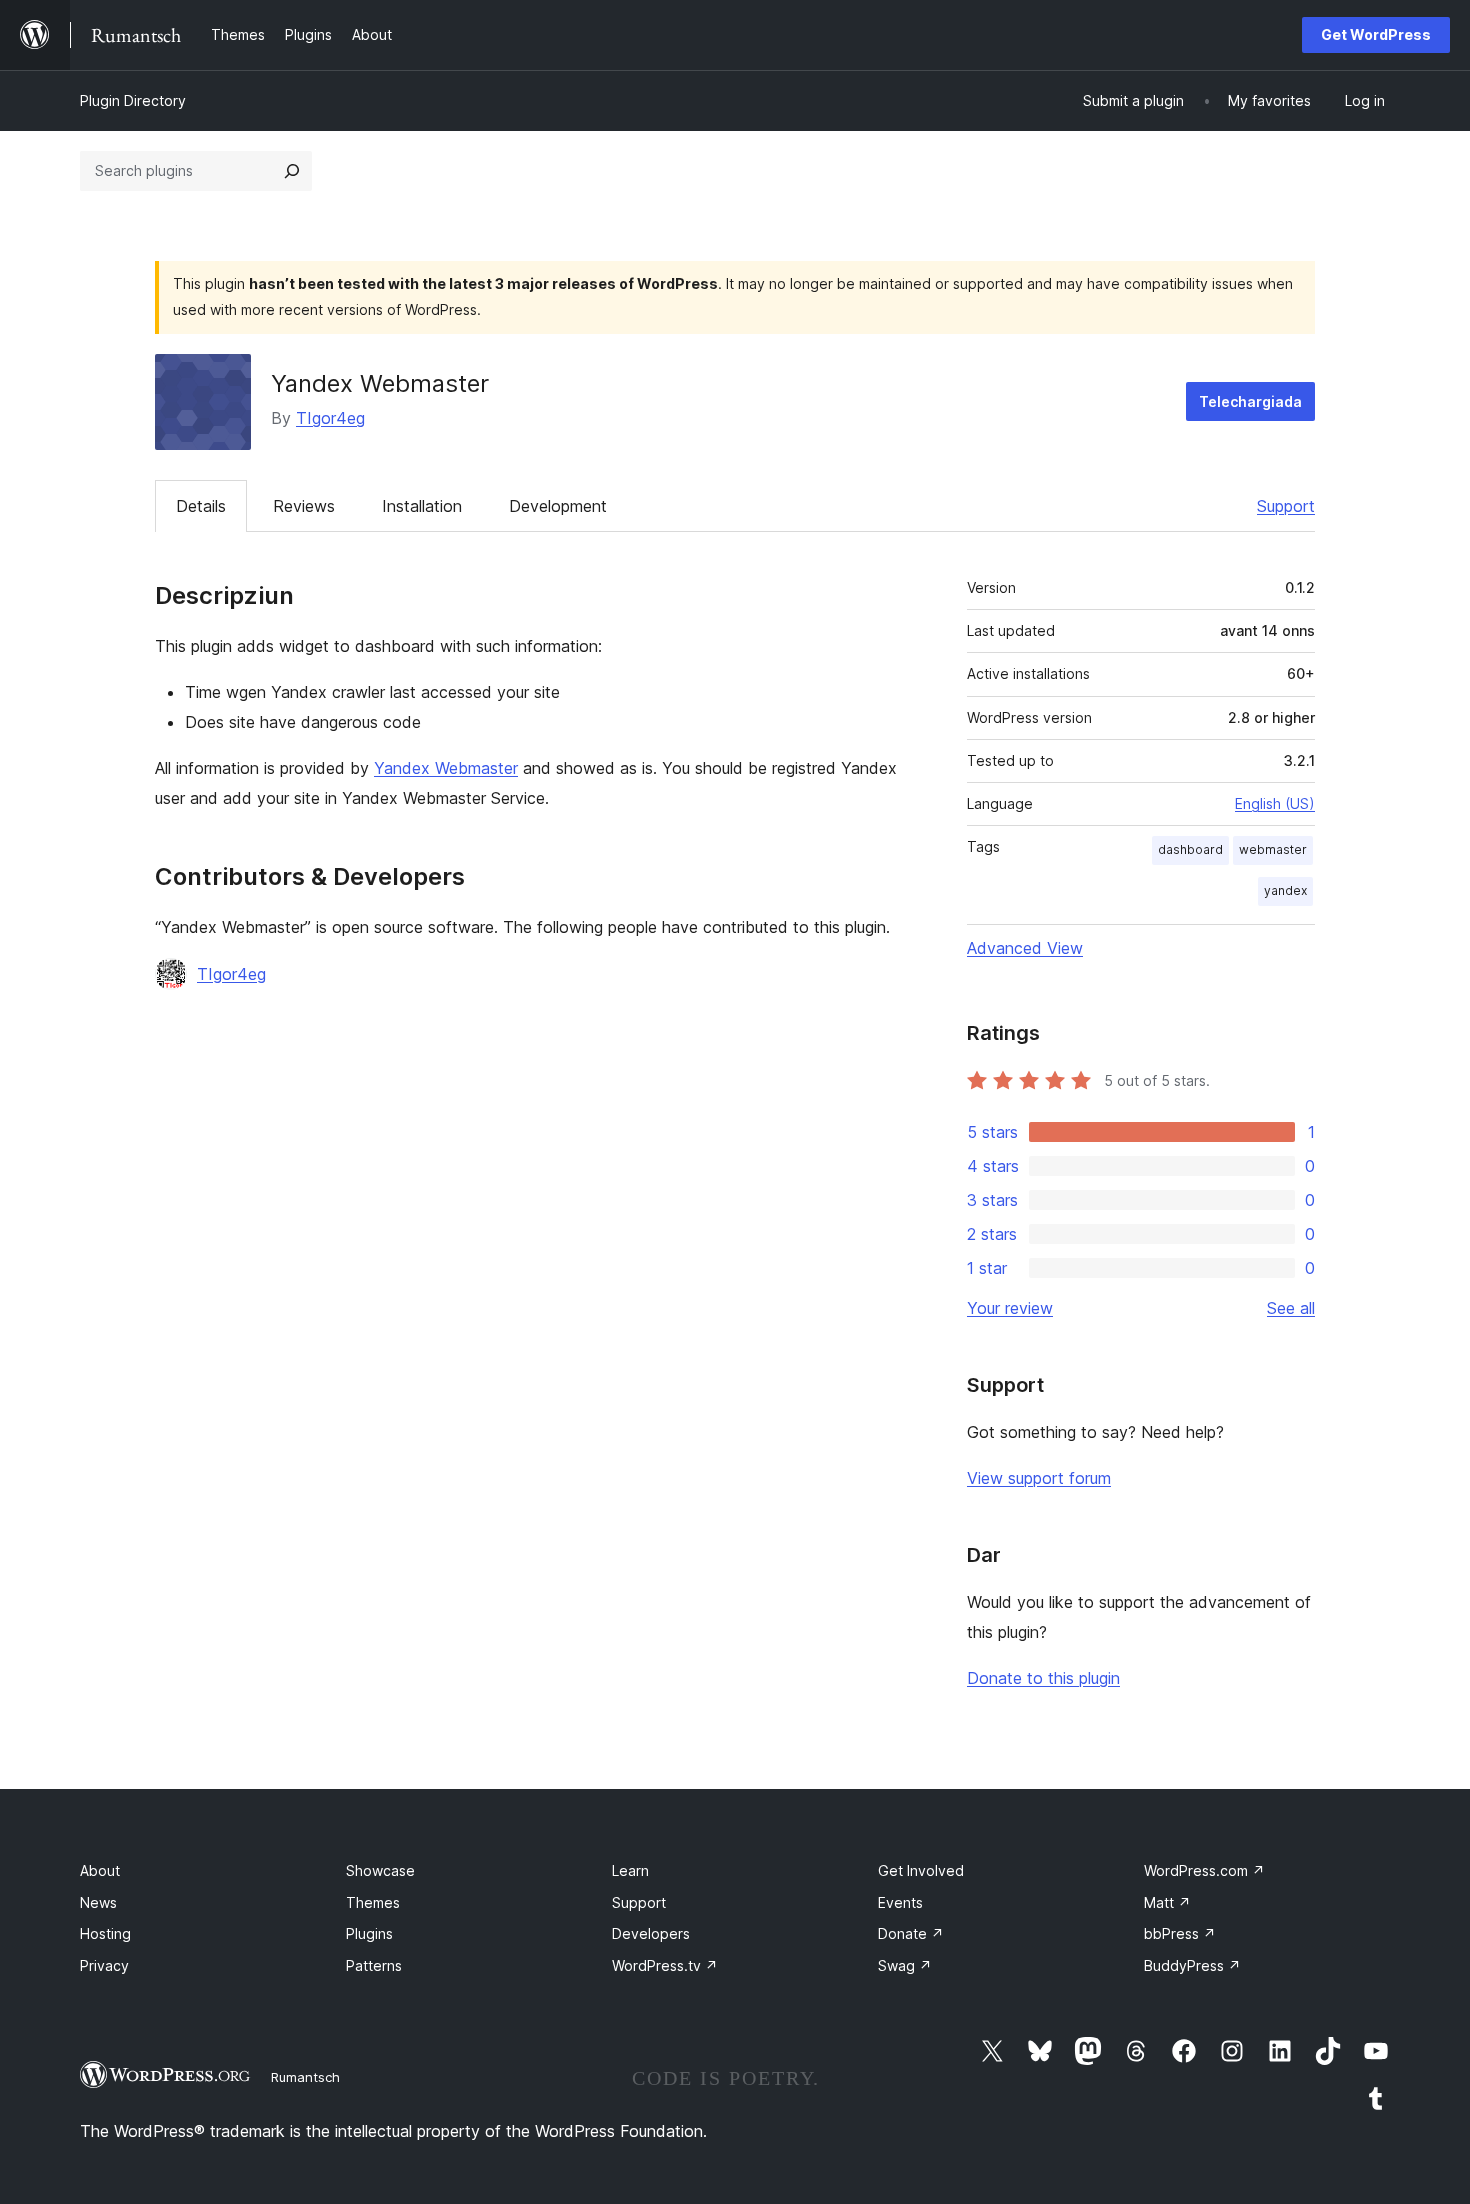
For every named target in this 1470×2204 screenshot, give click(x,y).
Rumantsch (305, 2077)
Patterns (374, 1965)
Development (558, 506)
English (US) (1275, 803)
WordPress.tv (665, 1965)
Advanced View (1025, 948)
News (98, 1902)
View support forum (1039, 1478)
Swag (905, 1965)
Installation (422, 506)
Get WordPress (1376, 34)
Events (900, 1902)
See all (1291, 1308)
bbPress (1180, 1933)
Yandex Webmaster (446, 768)
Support (1286, 506)
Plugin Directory (133, 100)
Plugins (369, 1933)
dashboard (1190, 849)
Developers (651, 1933)
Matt (1167, 1902)
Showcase (380, 1870)
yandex (1285, 890)
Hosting (105, 1933)
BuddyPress (1192, 1965)
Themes (373, 1902)
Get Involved (921, 1870)
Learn (630, 1870)
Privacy (104, 1965)
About (100, 1870)
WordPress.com (1204, 1870)
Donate (911, 1933)
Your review (1010, 1308)
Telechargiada (1250, 401)
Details (201, 506)
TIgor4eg (330, 418)
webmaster (1273, 849)
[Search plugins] (292, 171)
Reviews (304, 506)
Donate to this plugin (1043, 1678)
